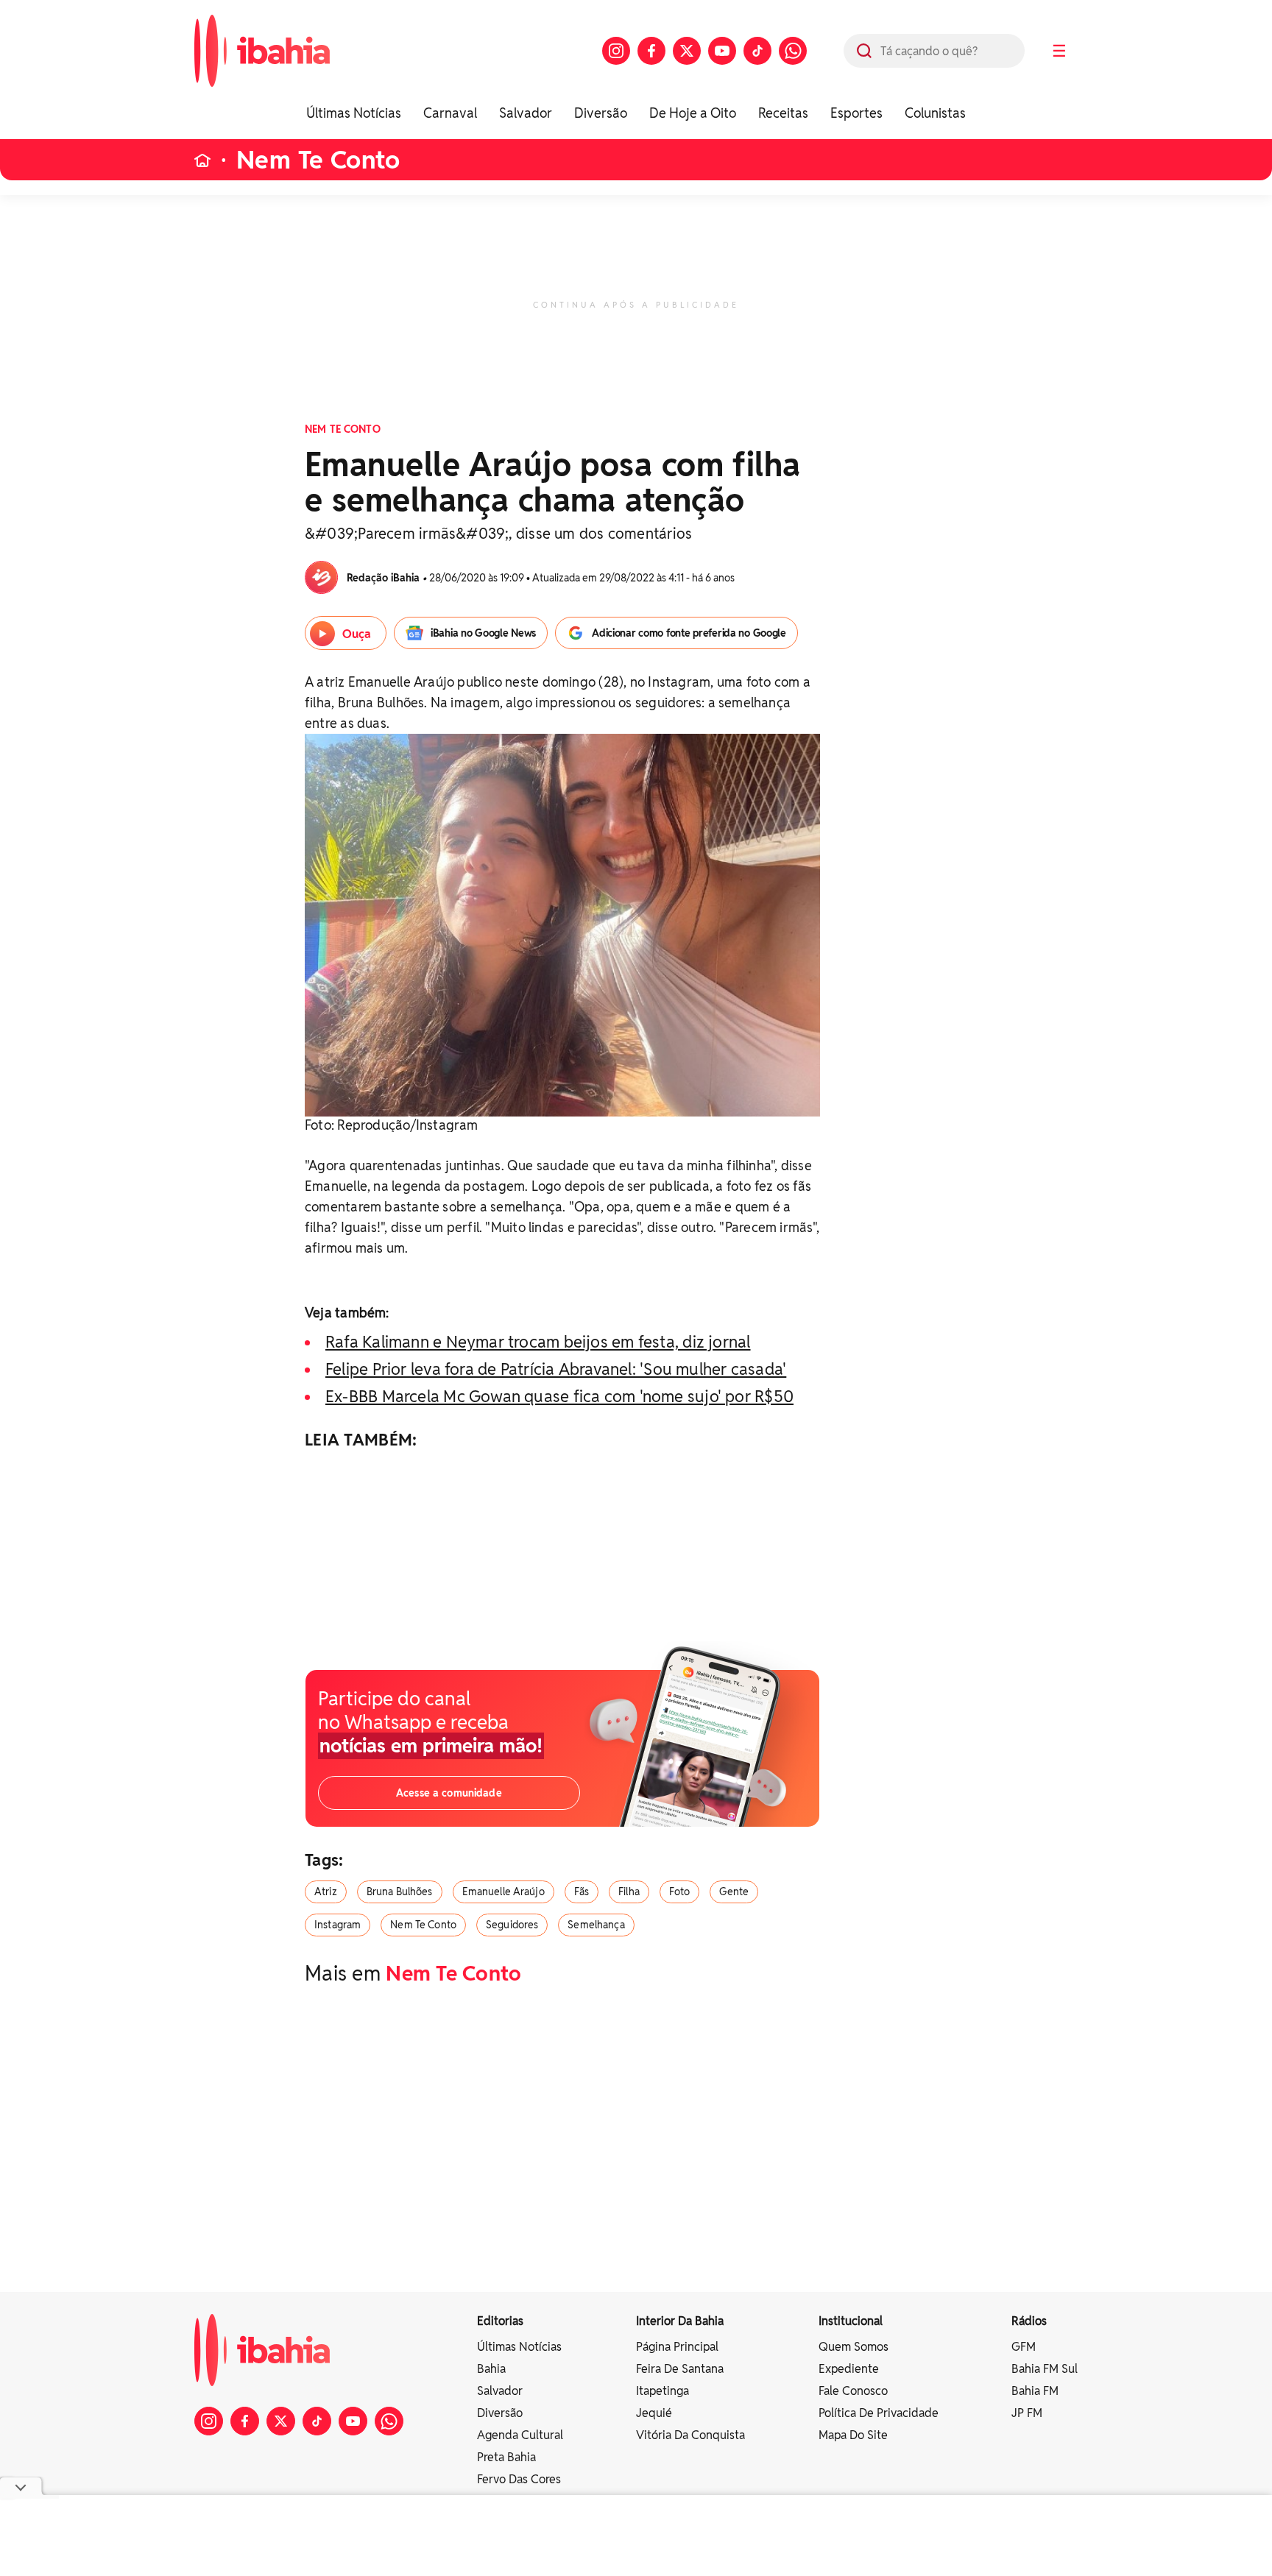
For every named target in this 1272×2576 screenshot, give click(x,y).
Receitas (783, 113)
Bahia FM (1035, 2391)
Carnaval (450, 113)
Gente (734, 1892)
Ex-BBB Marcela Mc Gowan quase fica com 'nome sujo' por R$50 (559, 1396)
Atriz (326, 1892)
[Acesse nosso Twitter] (687, 51)
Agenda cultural (520, 2435)
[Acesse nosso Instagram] (616, 51)
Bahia (491, 2369)
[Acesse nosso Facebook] (651, 51)
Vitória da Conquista (690, 2435)
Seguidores (512, 1925)
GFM (1024, 2347)
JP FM (1027, 2413)
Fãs (582, 1892)
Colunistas (935, 113)
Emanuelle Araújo (504, 1892)
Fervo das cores (519, 2479)
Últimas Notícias (354, 113)
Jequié (654, 2413)
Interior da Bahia (680, 2321)
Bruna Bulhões (400, 1892)
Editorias (500, 2321)
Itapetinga (662, 2391)
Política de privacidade (879, 2413)
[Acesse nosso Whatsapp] (793, 51)
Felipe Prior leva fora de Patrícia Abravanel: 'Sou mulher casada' (556, 1369)
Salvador (526, 113)
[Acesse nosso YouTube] (722, 51)
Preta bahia (506, 2457)
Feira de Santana (680, 2369)
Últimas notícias (519, 2347)
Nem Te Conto (318, 160)
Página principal (677, 2347)
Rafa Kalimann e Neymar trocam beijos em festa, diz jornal (538, 1342)
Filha (629, 1892)
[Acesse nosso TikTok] (757, 51)
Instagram (338, 1925)
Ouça (357, 634)
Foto (680, 1892)
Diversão (601, 113)
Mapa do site (853, 2435)
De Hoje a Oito (693, 113)
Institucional (851, 2321)
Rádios (1029, 2321)
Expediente (849, 2369)
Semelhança (596, 1925)
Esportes (856, 113)
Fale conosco (853, 2391)
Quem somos (854, 2347)
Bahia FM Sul (1045, 2369)
